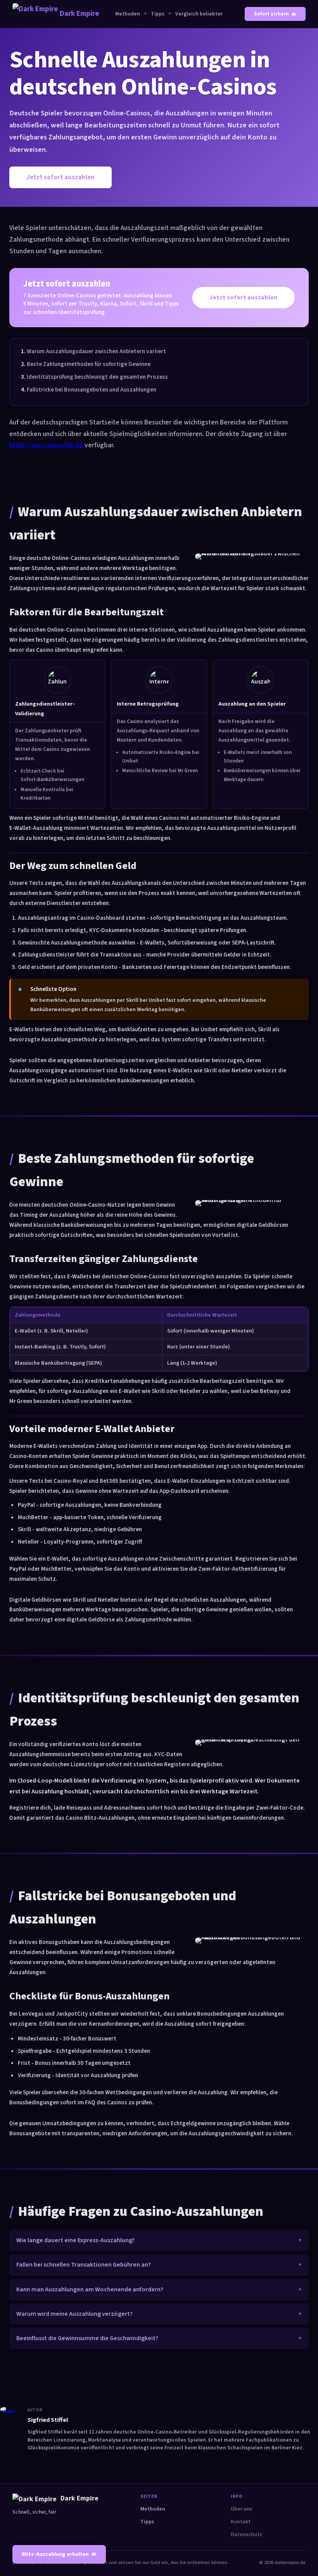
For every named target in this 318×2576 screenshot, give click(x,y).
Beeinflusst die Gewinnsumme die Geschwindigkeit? (87, 2338)
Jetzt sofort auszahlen (60, 177)
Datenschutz (246, 2535)
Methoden (128, 14)
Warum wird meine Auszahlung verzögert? (74, 2314)
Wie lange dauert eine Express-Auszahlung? (75, 2240)
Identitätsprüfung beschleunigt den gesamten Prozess (97, 377)
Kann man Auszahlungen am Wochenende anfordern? (90, 2289)
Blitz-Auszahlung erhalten (55, 2554)
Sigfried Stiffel (48, 2420)
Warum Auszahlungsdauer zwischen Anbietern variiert (96, 351)
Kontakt (241, 2522)
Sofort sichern (271, 14)
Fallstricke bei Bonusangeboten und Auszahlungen (92, 390)
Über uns (241, 2509)
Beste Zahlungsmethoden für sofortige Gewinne (89, 364)
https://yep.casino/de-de (46, 445)
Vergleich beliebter (199, 14)
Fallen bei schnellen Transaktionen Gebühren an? (84, 2265)
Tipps (158, 14)
